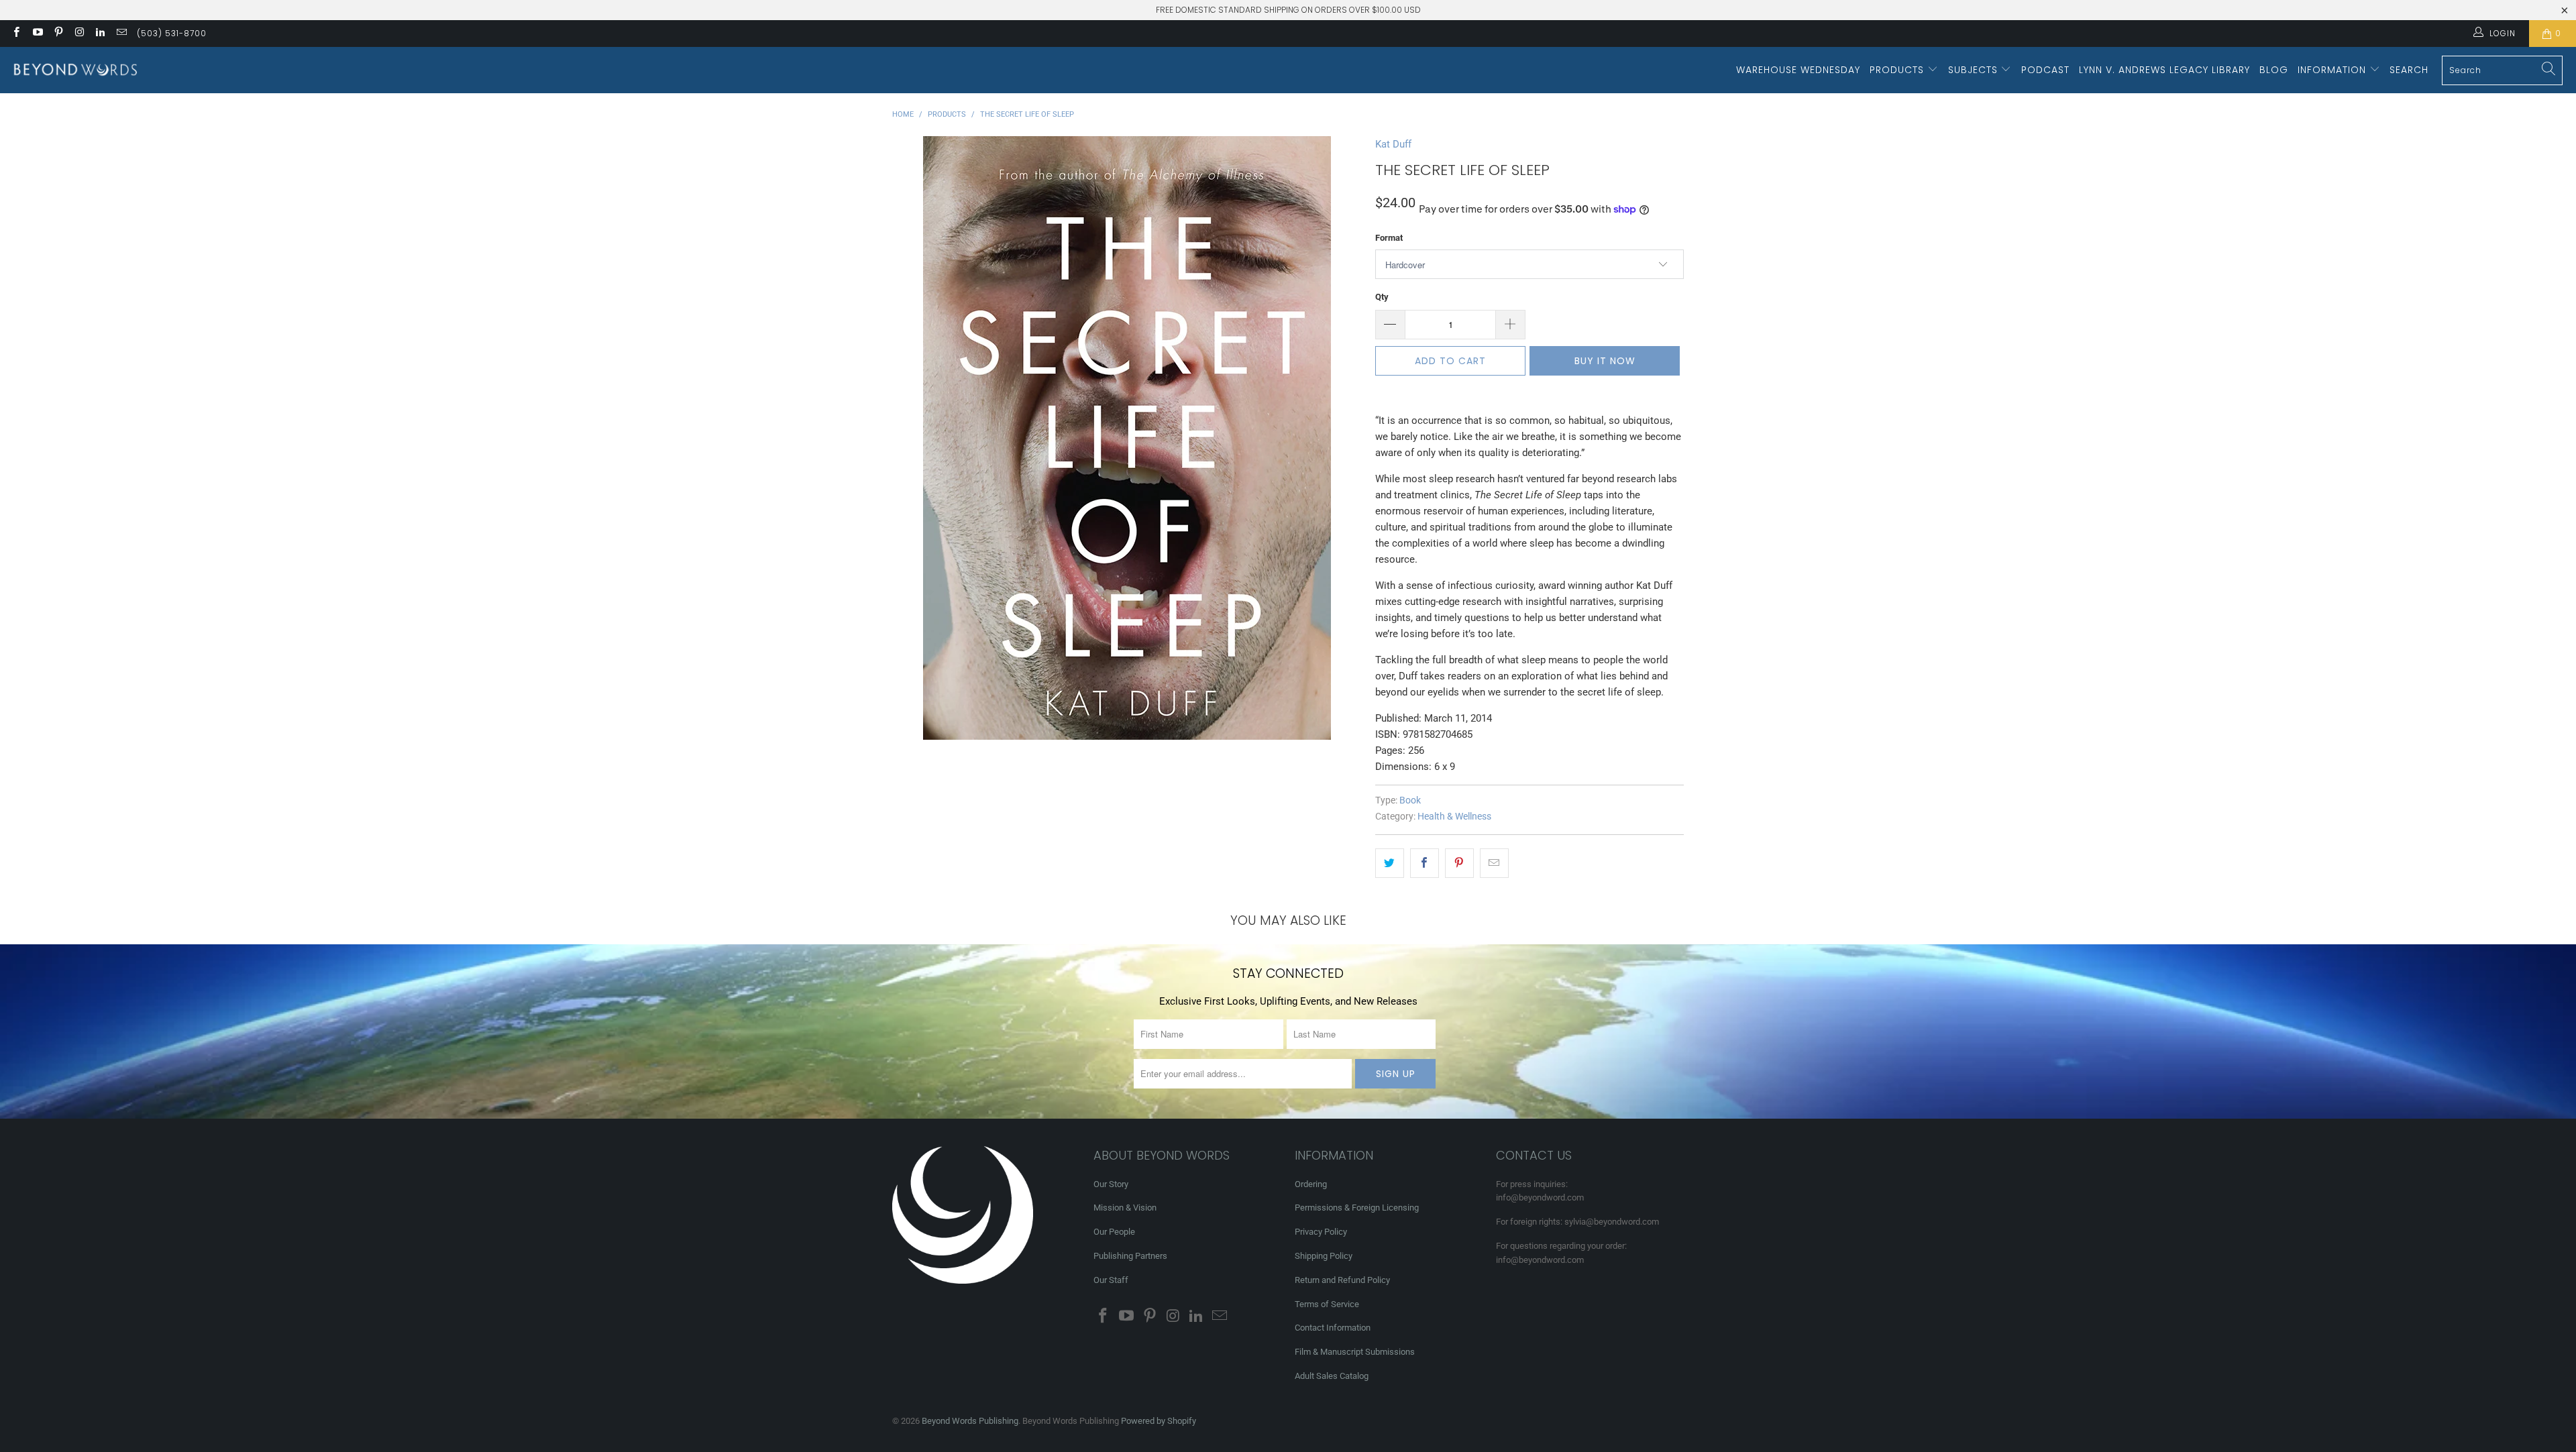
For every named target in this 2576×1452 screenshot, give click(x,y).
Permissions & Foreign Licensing (1357, 1208)
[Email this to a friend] (1494, 863)
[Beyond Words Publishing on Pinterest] (58, 34)
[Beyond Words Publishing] (75, 70)
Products (1898, 70)
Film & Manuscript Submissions (1355, 1352)
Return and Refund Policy (1342, 1280)
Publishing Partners (1130, 1256)
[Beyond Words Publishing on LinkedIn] (100, 34)
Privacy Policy (1321, 1232)
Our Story (1111, 1184)
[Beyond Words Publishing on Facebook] (16, 34)
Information (2333, 70)
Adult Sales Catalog (1332, 1376)
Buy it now (1605, 361)
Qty (1382, 297)
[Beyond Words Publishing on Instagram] (79, 34)
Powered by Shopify (1159, 1421)
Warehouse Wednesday (1798, 70)
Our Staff (1111, 1280)
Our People (1114, 1232)
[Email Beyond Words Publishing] (120, 34)
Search (2409, 70)
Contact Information (1333, 1328)
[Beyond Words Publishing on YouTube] (37, 34)
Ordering (1311, 1184)
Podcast (2045, 70)
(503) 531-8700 (172, 33)
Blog (2274, 70)
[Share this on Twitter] (1390, 863)
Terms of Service (1327, 1304)
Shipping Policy (1324, 1256)
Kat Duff (1393, 144)
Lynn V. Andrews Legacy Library (2164, 70)
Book (1410, 800)
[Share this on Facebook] (1425, 863)
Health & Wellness (1454, 816)
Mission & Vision (1125, 1208)
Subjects (1975, 70)
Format (1389, 238)
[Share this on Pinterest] (1459, 863)
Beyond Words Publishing (970, 1421)
